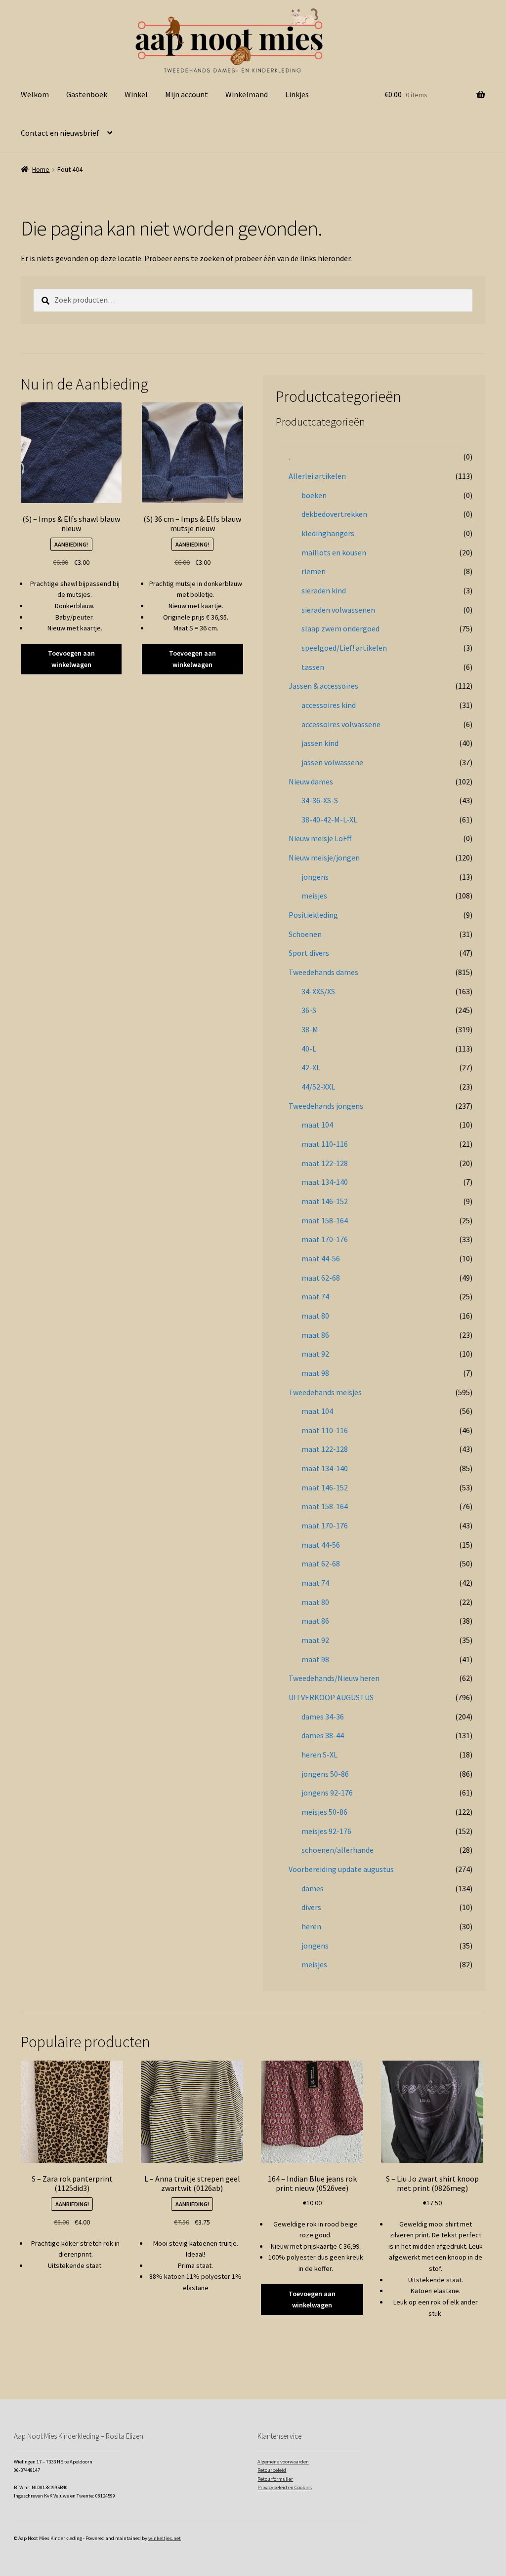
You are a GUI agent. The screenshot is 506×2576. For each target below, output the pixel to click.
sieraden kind (324, 590)
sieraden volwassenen (338, 610)
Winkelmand (247, 94)
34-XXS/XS (318, 991)
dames (313, 1888)
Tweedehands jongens (326, 1106)
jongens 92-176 (327, 1793)
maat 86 (315, 1335)
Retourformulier (275, 2479)
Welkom (35, 94)
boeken (314, 495)
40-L (309, 1049)
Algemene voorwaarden (283, 2462)
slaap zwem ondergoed (340, 628)
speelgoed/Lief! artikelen (344, 648)
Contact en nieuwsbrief (60, 133)
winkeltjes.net (165, 2538)
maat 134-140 (325, 1182)
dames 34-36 (323, 1717)
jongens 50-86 (325, 1774)
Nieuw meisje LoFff (320, 838)
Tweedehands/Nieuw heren (334, 1678)
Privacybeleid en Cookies (285, 2487)
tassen (313, 667)
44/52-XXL (318, 1087)
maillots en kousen (334, 552)
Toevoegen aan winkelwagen (71, 659)
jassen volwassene (332, 762)
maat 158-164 (325, 1220)
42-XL (311, 1067)
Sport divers (309, 953)
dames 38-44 (323, 1735)
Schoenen (305, 934)
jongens (315, 877)
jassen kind (320, 743)
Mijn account (187, 94)
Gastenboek (87, 94)
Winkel (136, 94)
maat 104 (317, 1125)
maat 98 (315, 1373)
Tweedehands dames (323, 972)
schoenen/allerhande (337, 1850)
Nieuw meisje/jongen (324, 858)
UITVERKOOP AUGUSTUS (331, 1697)
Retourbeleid (272, 2470)
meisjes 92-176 (326, 1831)
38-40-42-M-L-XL (329, 820)
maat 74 (315, 1296)
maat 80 (315, 1316)
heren (311, 1926)
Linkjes (297, 94)
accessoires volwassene (341, 724)
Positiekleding (313, 915)
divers (311, 1907)
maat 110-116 (325, 1144)
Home (41, 169)
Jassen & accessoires (323, 686)
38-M (310, 1029)
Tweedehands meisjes (325, 1392)
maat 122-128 (325, 1163)
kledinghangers (328, 533)
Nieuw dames (311, 781)
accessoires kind (329, 705)
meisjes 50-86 (324, 1812)
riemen (314, 571)
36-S (309, 1010)
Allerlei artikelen (317, 476)
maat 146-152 (325, 1201)
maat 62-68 (321, 1278)
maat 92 (315, 1354)
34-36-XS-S (320, 800)
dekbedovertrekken (334, 514)
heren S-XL (319, 1755)
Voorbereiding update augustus (341, 1869)
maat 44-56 (321, 1258)
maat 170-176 (325, 1239)
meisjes (314, 896)
